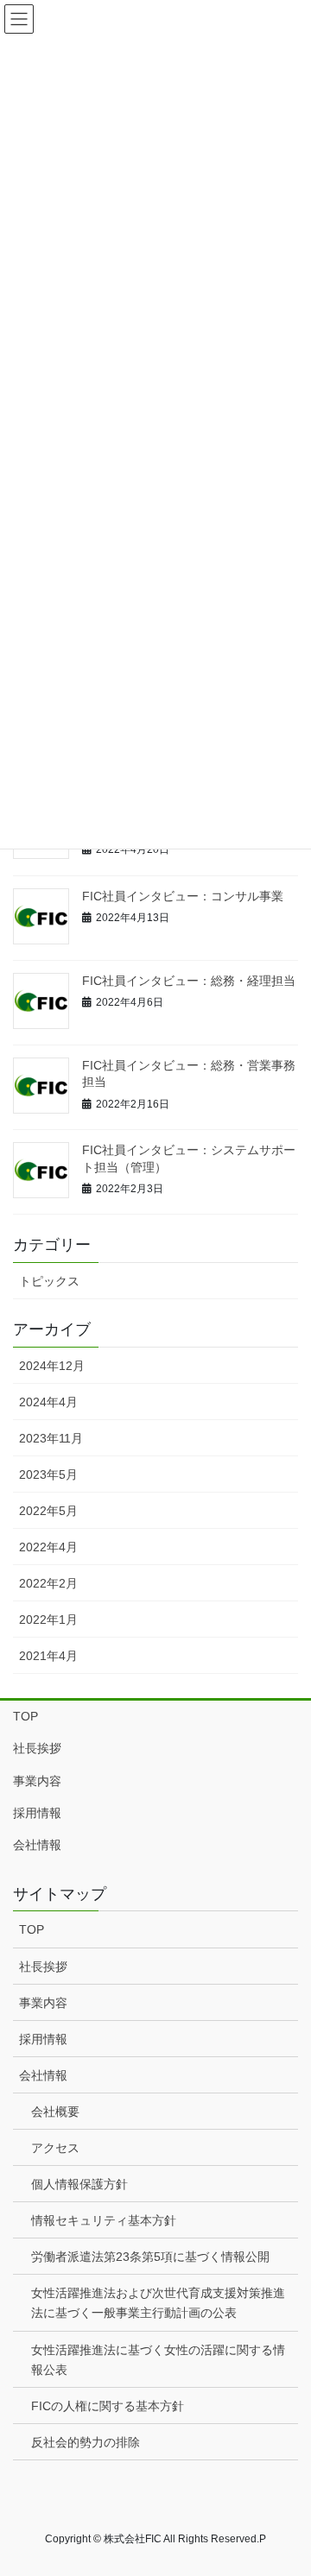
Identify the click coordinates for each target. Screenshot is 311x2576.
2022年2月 (48, 1583)
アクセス (55, 2148)
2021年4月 (48, 1656)
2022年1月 (48, 1619)
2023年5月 (48, 1474)
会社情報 (37, 1845)
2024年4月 (48, 1402)
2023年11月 (51, 1438)
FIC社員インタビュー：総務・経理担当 (189, 981)
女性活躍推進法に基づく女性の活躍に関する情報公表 (158, 2360)
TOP (25, 1716)
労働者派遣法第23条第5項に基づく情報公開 (150, 2257)
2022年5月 (48, 1511)
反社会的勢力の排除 (86, 2442)
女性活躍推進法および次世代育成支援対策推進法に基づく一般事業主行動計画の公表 (158, 2303)
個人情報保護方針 (79, 2184)
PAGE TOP (286, 2483)
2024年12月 (52, 1366)
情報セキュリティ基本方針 (104, 2220)
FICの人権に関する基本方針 (108, 2406)
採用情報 (37, 1813)
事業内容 (37, 1781)
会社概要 (55, 2112)
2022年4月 (48, 1547)
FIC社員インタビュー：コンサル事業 (183, 896)
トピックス (49, 1281)
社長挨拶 (37, 1748)
